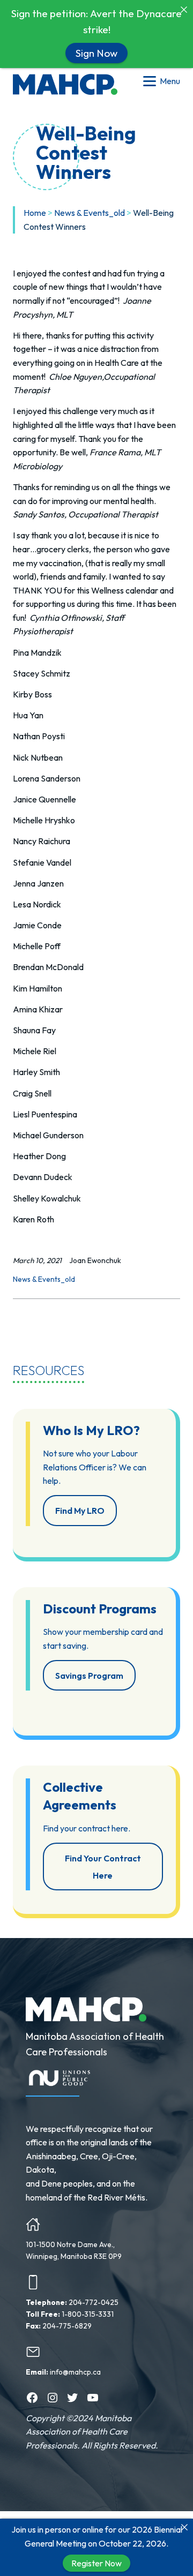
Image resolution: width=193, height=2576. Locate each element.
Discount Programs (100, 1609)
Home (35, 213)
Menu (170, 81)
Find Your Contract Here (103, 1867)
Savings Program (89, 1676)
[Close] (184, 2527)
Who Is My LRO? (91, 1430)
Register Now (96, 2563)
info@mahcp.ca (75, 2372)
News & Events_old (90, 213)
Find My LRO (80, 1511)
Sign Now (96, 52)
